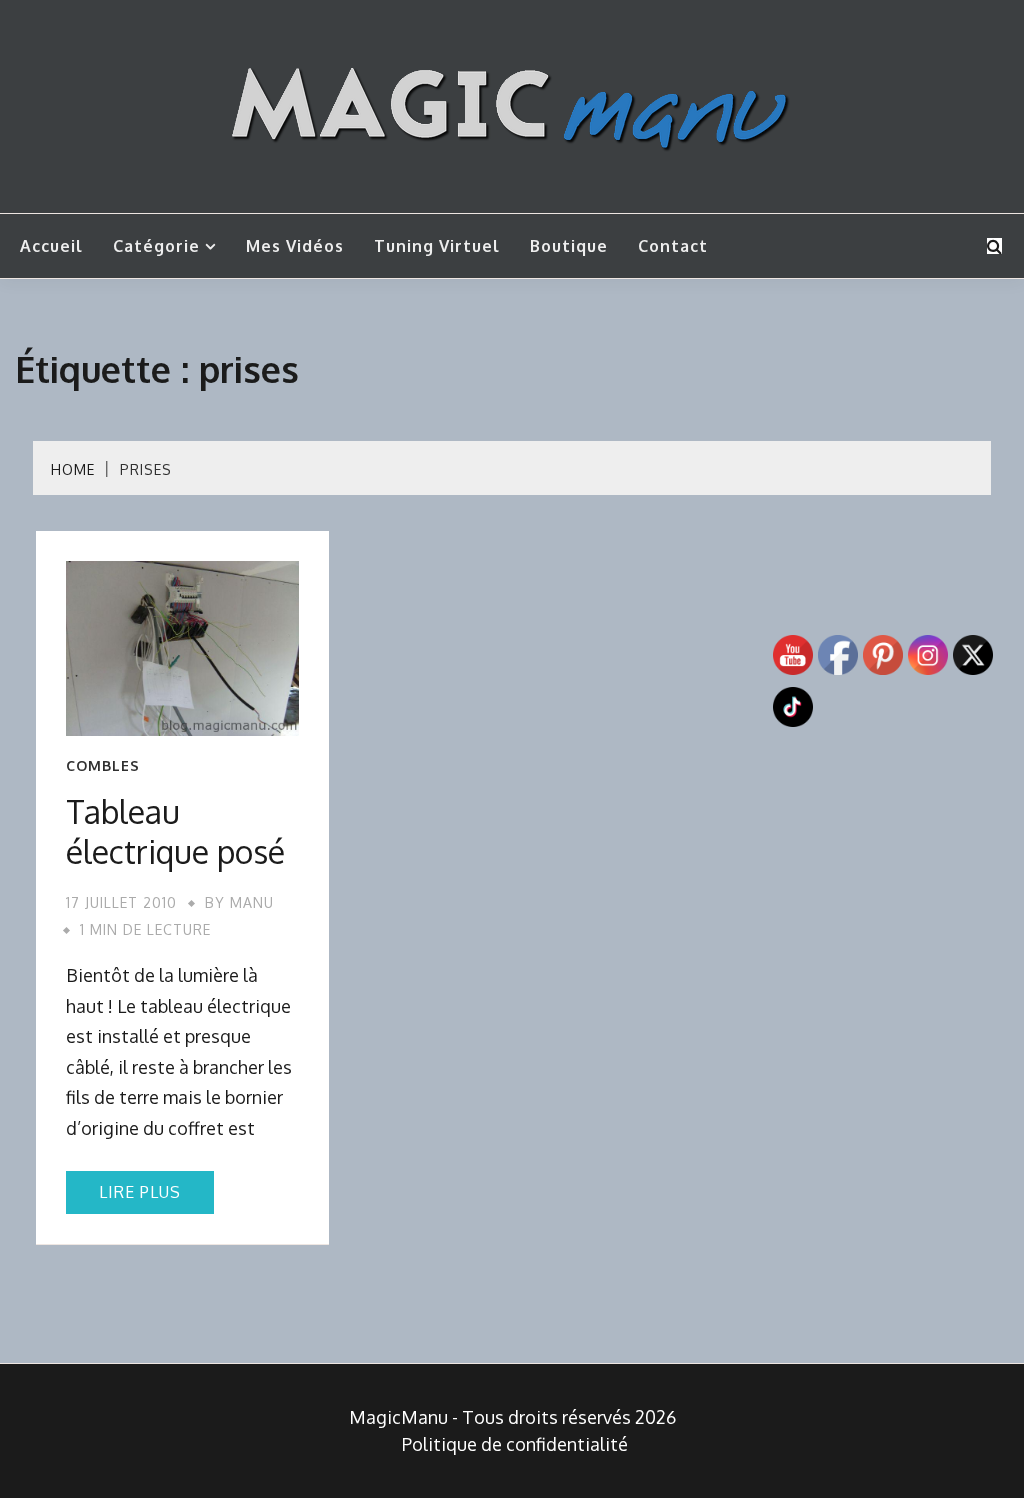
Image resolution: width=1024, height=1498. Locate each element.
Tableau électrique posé (175, 831)
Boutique (569, 246)
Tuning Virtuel (437, 246)
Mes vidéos (295, 246)
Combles (103, 766)
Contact (673, 246)
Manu (252, 902)
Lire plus (140, 1192)
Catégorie (156, 246)
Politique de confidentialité (515, 1444)
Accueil (51, 246)
